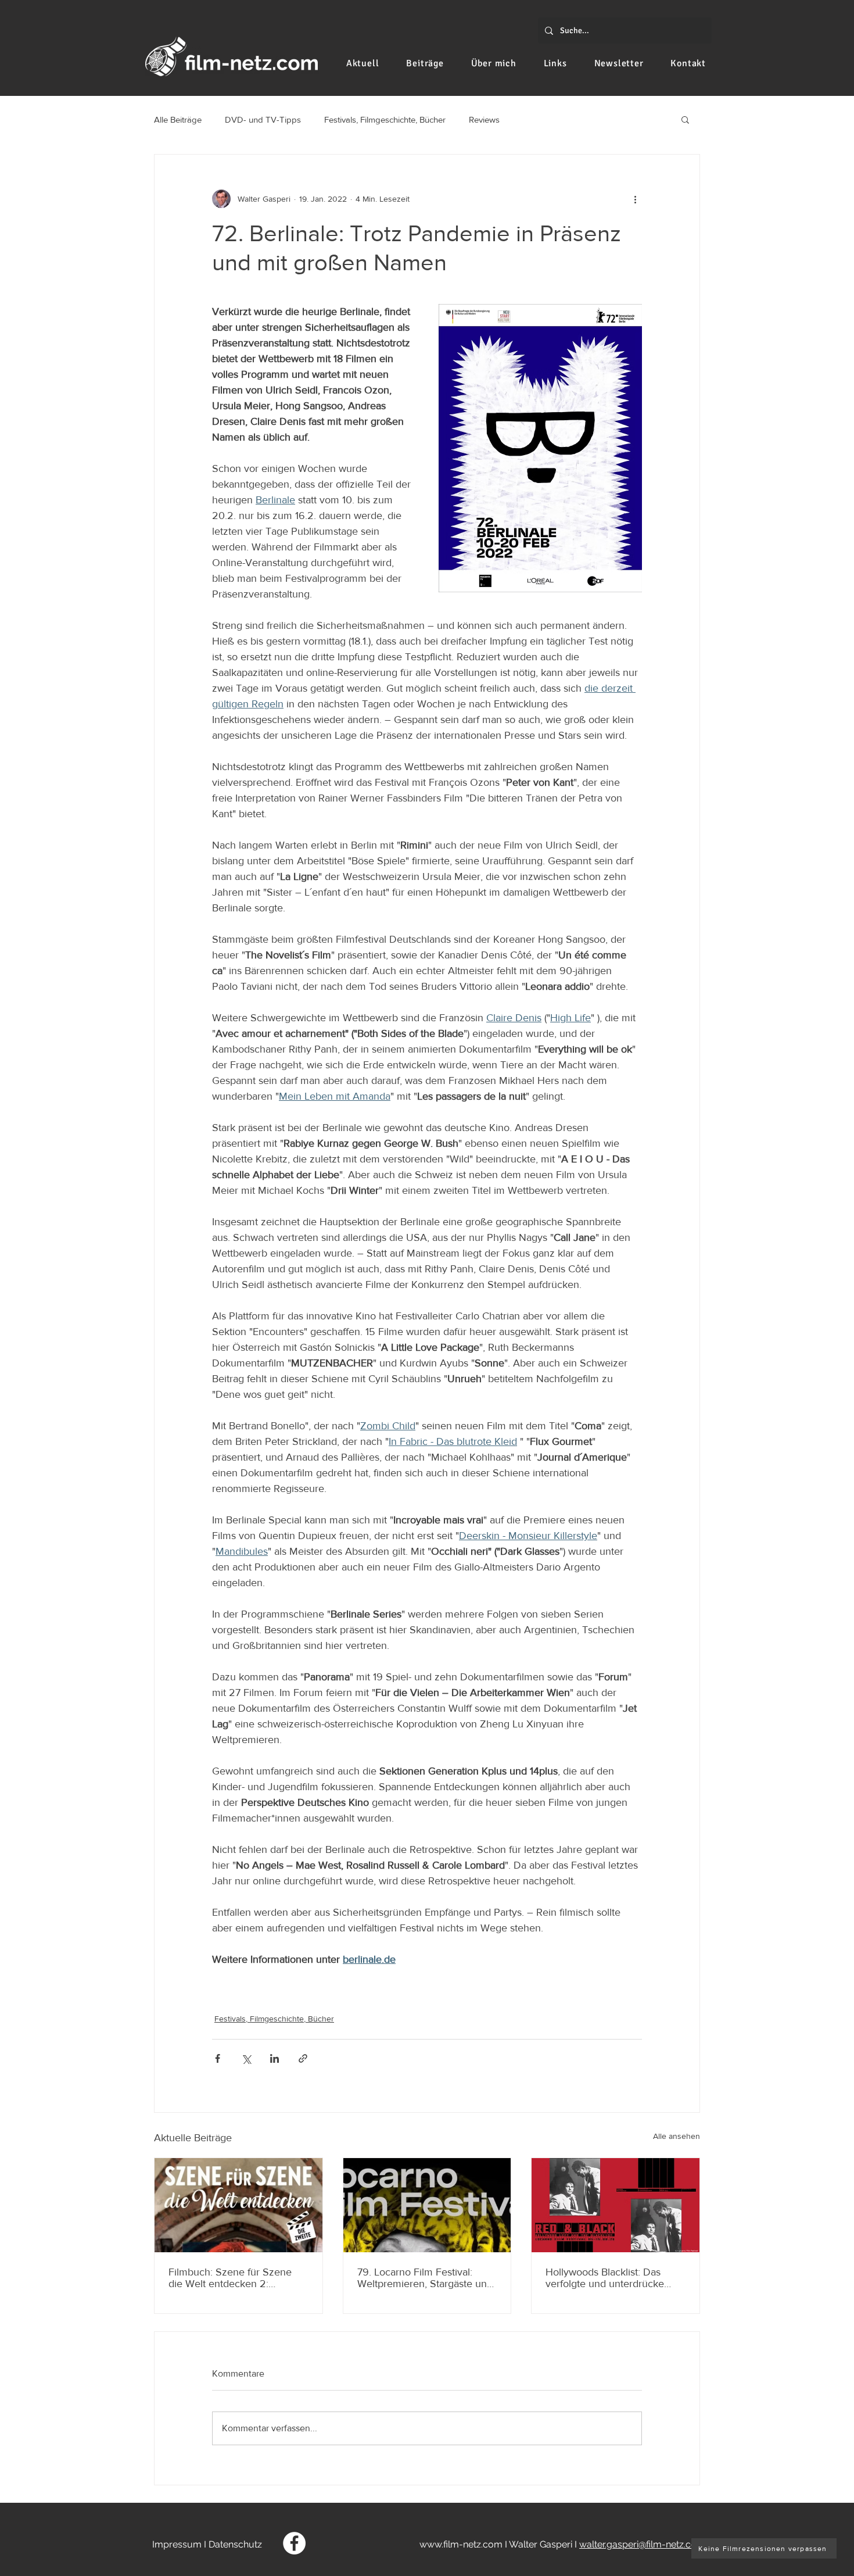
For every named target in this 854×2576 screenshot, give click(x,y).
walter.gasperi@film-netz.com (642, 2544)
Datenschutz (235, 2544)
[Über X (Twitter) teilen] (246, 2058)
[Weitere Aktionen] (635, 199)
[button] (685, 119)
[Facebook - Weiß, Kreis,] (294, 2543)
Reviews (484, 119)
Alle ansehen (677, 2136)
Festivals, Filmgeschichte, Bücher (385, 119)
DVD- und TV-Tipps (263, 119)
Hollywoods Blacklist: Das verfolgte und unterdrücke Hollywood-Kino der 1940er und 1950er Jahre (607, 2278)
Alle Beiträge (178, 119)
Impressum (177, 2544)
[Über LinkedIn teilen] (274, 2058)
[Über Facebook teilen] (218, 2058)
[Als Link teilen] (303, 2058)
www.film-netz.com (461, 2544)
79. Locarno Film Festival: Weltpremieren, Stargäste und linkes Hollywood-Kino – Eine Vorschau (425, 2278)
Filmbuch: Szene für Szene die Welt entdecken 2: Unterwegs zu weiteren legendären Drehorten (230, 2278)
